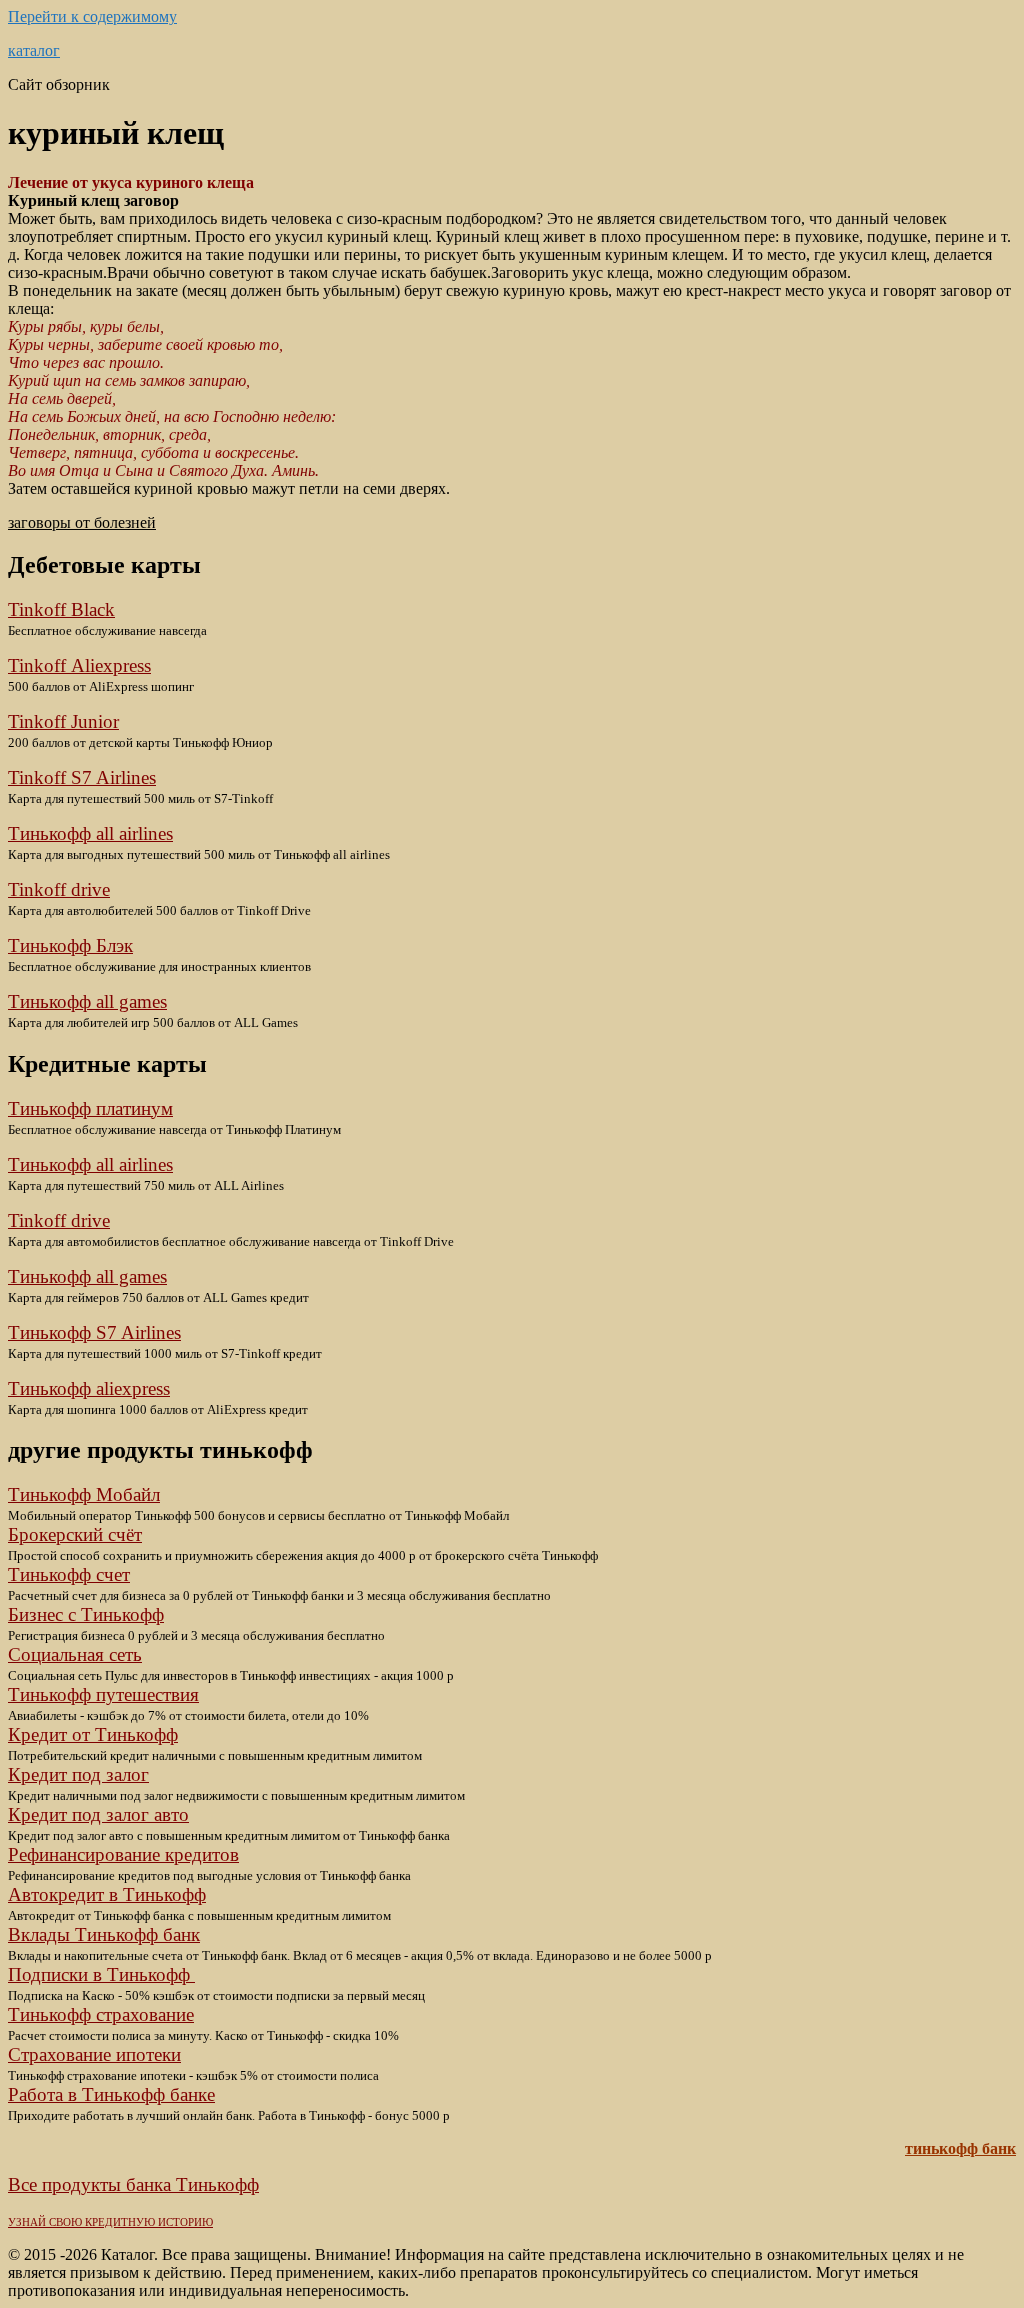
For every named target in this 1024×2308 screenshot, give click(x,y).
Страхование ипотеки (94, 2054)
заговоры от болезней (82, 522)
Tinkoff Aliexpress (79, 665)
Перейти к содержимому (92, 16)
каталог (34, 50)
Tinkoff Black (61, 609)
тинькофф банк (960, 2148)
